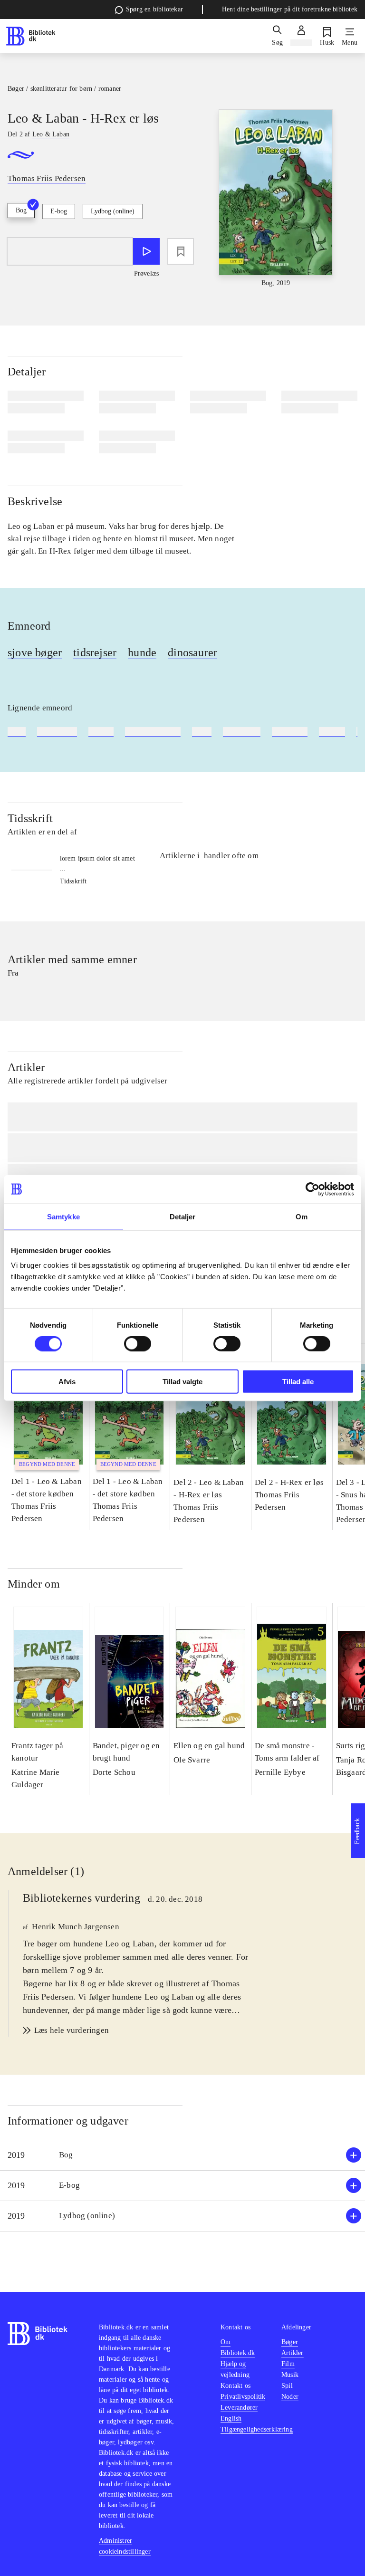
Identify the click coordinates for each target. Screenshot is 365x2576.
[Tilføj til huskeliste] (181, 251)
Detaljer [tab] (183, 1216)
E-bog (59, 211)
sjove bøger (35, 652)
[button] (182, 2155)
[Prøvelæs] (146, 251)
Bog (21, 210)
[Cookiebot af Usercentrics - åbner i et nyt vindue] (312, 1189)
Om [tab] (302, 1216)
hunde (142, 652)
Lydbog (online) (113, 211)
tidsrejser (95, 652)
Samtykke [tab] (63, 1216)
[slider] (276, 199)
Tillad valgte (182, 1382)
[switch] (138, 1343)
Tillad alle (298, 1382)
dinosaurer (192, 652)
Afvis (67, 1382)
